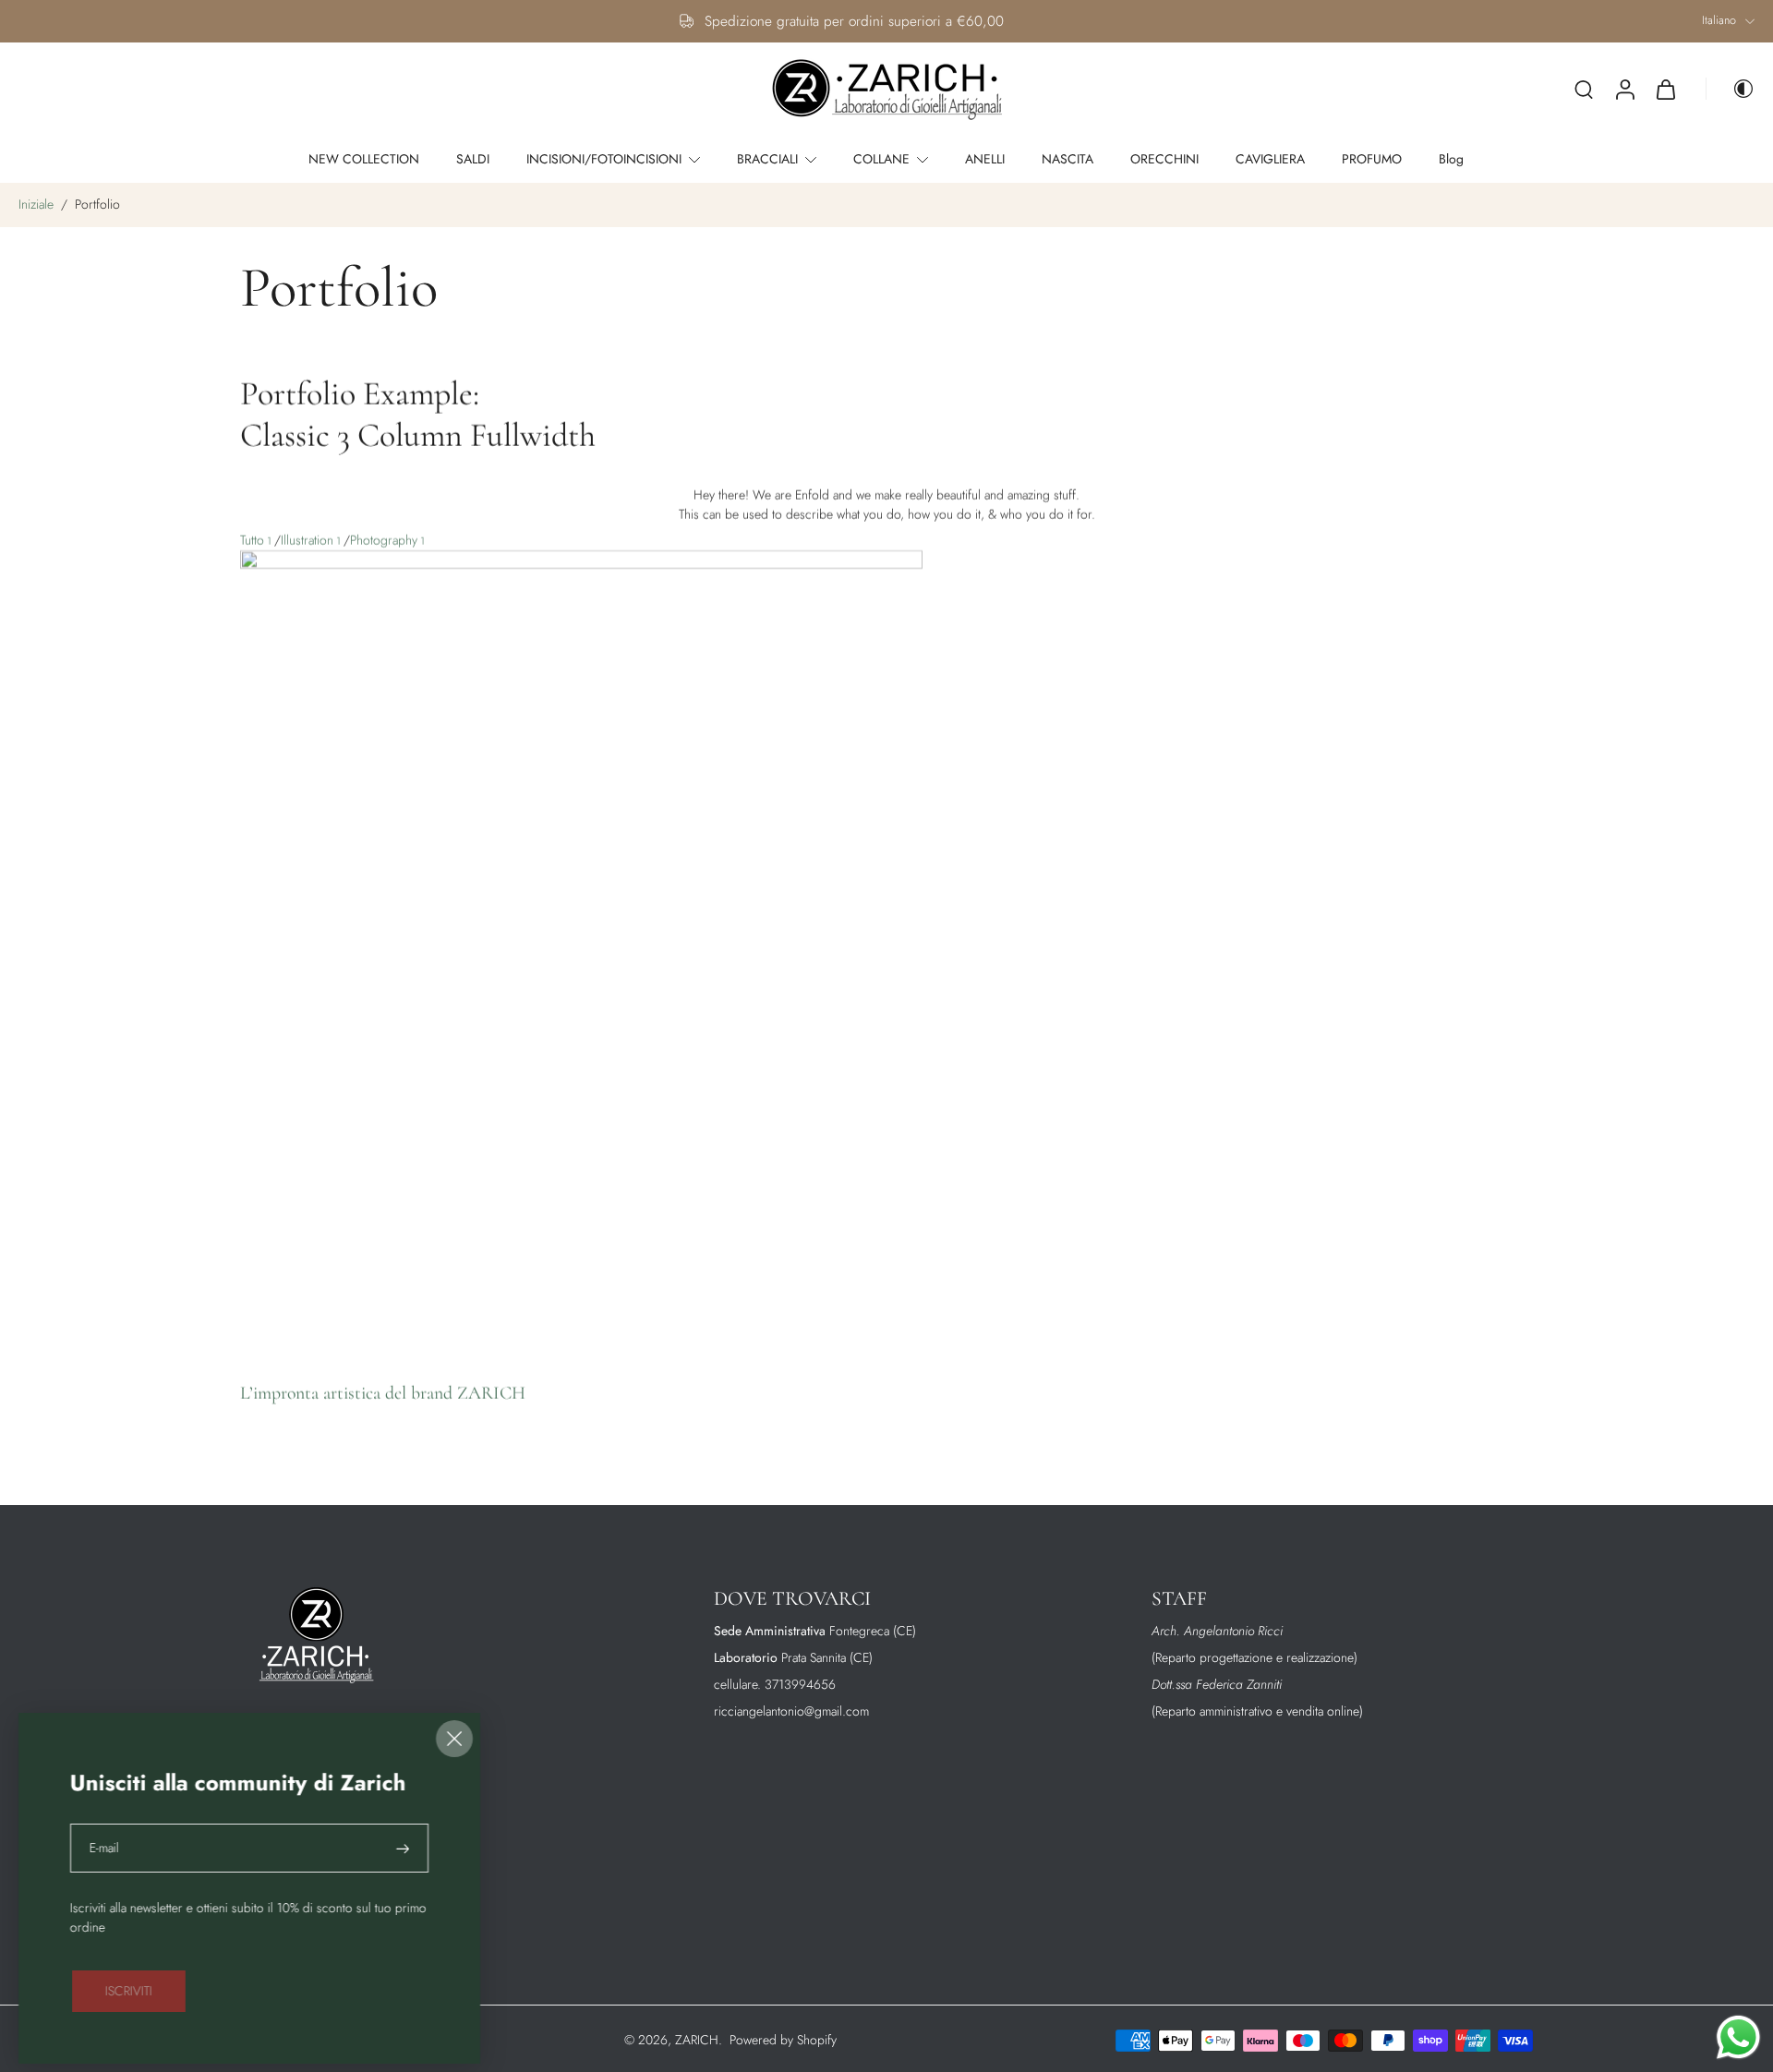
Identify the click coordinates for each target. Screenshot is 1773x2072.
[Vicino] (454, 1739)
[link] (129, 1991)
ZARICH (697, 2040)
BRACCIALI (767, 159)
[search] (1584, 89)
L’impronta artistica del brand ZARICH (383, 1393)
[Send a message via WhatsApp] (1738, 2037)
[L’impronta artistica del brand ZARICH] (581, 951)
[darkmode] (1731, 89)
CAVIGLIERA (1270, 159)
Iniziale (38, 204)
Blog (1451, 159)
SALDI (473, 159)
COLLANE (881, 159)
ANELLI (985, 159)
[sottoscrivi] (404, 1848)
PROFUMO (1372, 159)
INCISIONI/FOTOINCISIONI (604, 159)
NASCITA (1067, 159)
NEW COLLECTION (364, 159)
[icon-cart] (1665, 90)
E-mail (104, 1848)
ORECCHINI (1164, 159)
